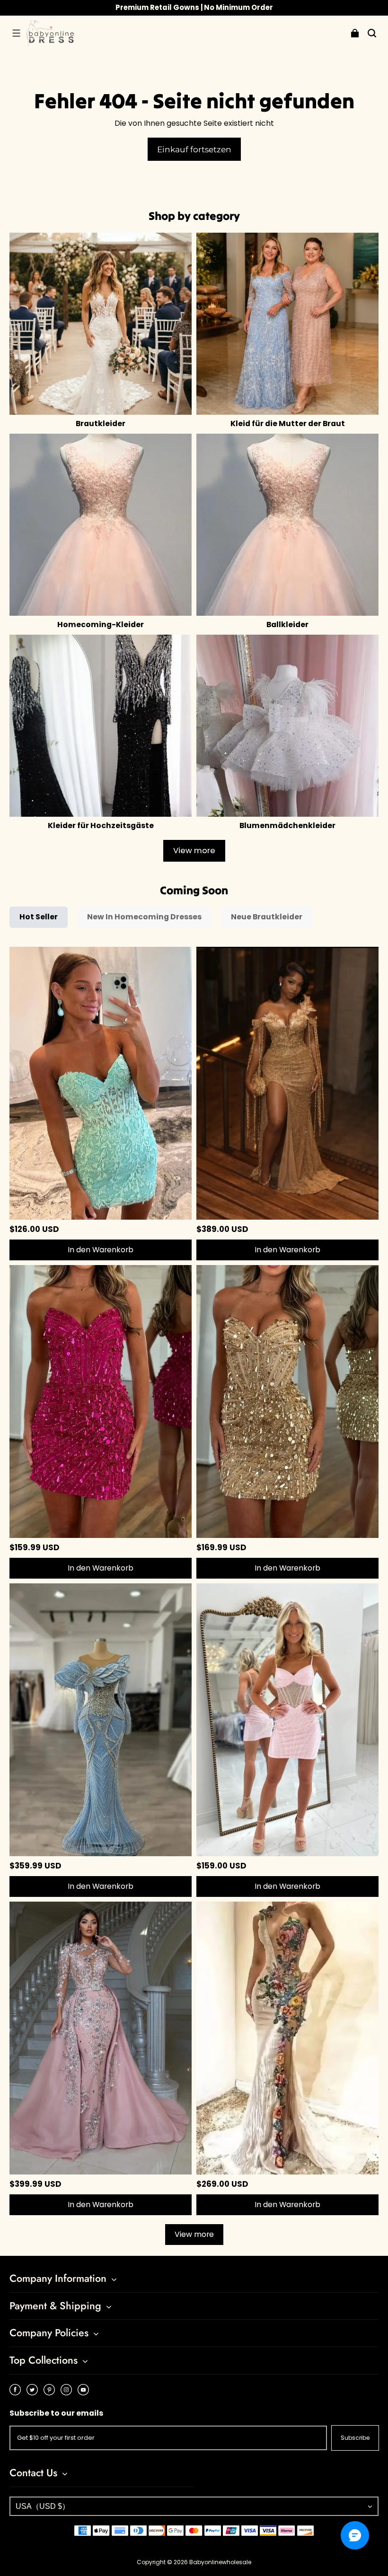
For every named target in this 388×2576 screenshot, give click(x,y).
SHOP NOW (237, 7)
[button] (16, 33)
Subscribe (355, 2438)
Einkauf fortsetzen (194, 149)
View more (194, 851)
